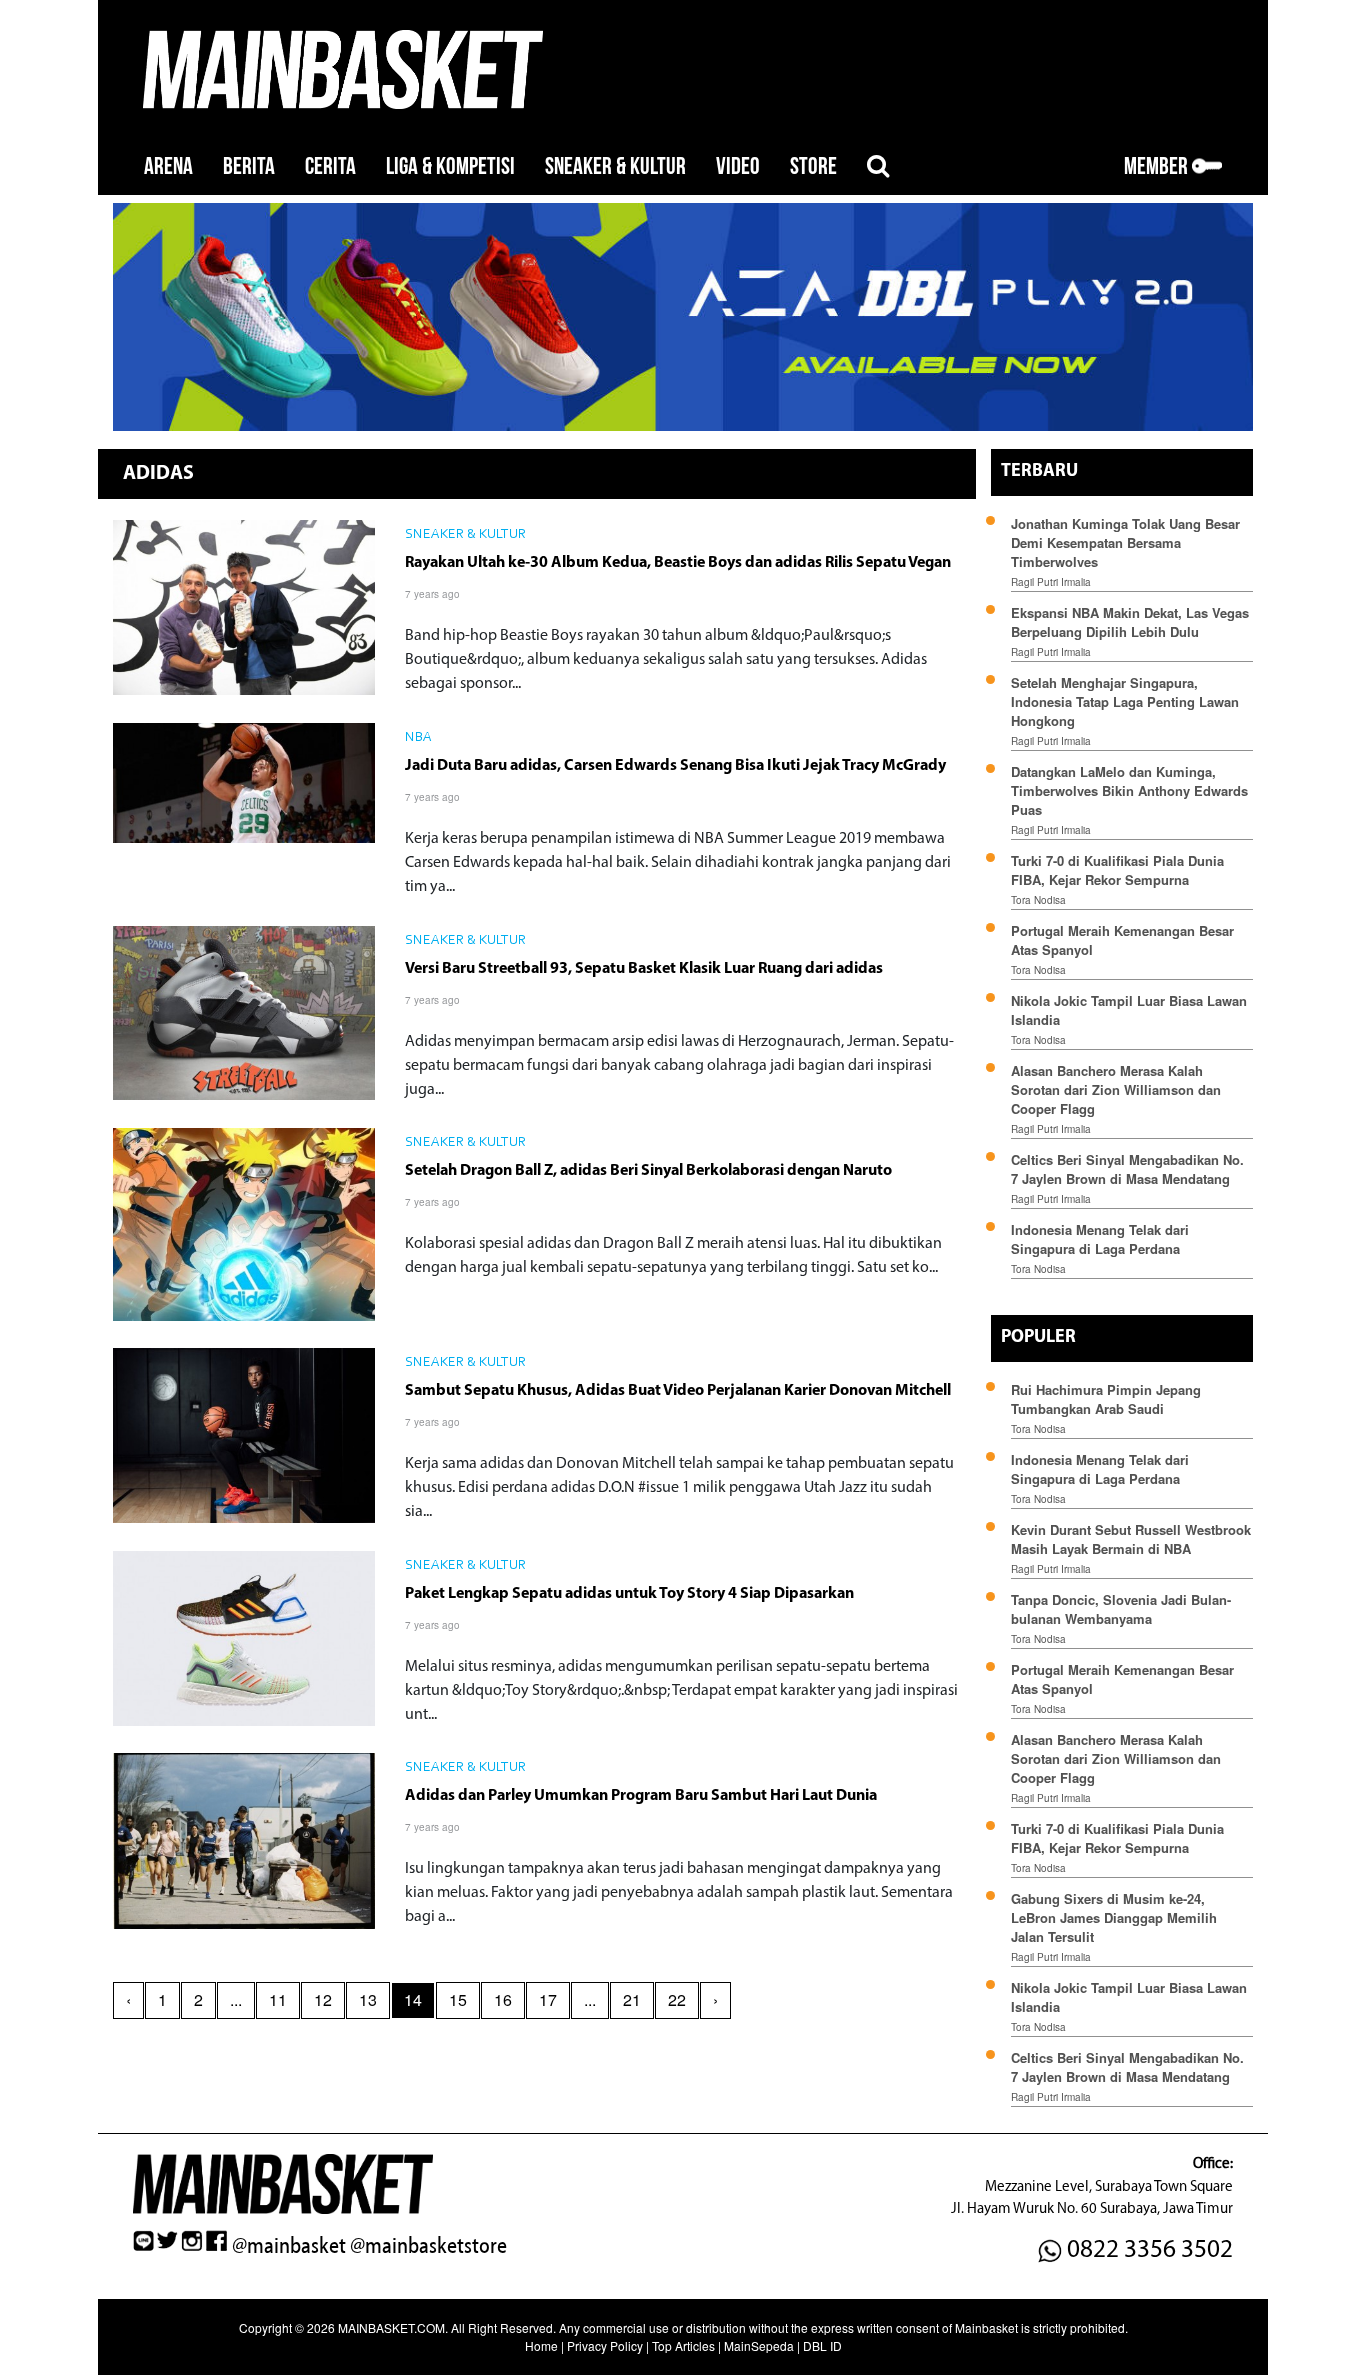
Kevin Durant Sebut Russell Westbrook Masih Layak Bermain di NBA (1131, 1539)
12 (323, 1999)
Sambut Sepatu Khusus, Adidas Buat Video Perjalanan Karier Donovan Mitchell (678, 1391)
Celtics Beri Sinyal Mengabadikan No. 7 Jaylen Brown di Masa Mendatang (1127, 1169)
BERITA (249, 166)
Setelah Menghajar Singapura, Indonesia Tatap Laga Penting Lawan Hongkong (1125, 701)
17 (548, 1999)
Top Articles (683, 2345)
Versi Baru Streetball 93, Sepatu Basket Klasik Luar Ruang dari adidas (644, 969)
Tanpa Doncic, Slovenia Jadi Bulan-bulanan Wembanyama (1121, 1609)
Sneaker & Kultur (465, 535)
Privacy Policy (605, 2345)
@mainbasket (289, 2246)
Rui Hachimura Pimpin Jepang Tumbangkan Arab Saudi (1106, 1399)
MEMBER (1158, 166)
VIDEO (738, 166)
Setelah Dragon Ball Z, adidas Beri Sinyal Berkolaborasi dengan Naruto (648, 1171)
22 (677, 1999)
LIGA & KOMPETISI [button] (450, 166)
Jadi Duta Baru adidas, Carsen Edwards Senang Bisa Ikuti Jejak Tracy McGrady (675, 766)
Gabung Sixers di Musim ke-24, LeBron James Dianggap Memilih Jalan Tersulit (1114, 1917)
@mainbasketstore (428, 2246)
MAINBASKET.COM (391, 2327)
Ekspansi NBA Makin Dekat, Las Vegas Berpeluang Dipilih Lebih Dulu (1130, 622)
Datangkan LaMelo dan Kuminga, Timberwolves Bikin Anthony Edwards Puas (1129, 790)
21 (632, 1999)
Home (541, 2345)
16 (503, 1999)
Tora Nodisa (1038, 900)
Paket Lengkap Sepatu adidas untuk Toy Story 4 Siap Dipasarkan (629, 1594)
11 (278, 1999)
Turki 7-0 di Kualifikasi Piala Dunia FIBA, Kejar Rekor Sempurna (1117, 870)
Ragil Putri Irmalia (1051, 582)
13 (368, 1999)
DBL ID (822, 2345)
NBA (418, 738)
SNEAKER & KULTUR (615, 166)
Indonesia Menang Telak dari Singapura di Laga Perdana (1100, 1239)
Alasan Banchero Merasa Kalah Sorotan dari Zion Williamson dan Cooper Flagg (1116, 1089)
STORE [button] (813, 166)
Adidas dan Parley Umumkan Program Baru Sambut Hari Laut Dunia (641, 1796)
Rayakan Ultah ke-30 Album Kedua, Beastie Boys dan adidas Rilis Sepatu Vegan (678, 563)
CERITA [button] (330, 166)
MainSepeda (759, 2345)
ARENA (168, 166)
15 (458, 1999)
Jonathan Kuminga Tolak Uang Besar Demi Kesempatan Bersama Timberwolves (1125, 542)
